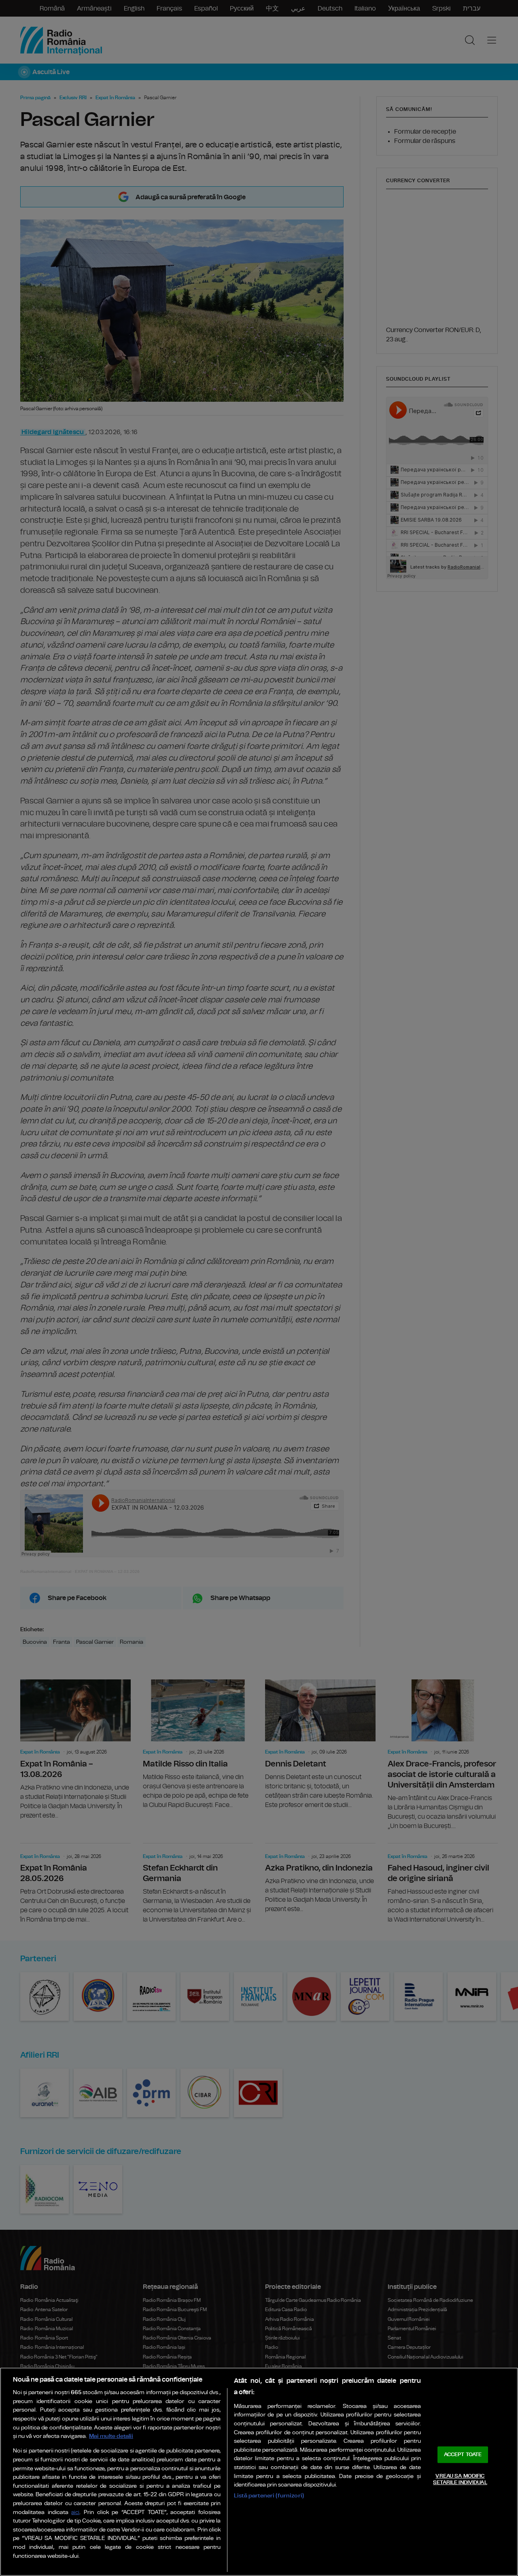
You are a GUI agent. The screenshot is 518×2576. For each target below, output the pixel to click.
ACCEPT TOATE (463, 2455)
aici (75, 2513)
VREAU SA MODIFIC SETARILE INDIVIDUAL (460, 2479)
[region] (259, 2472)
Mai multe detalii (111, 2436)
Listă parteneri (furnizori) (269, 2496)
